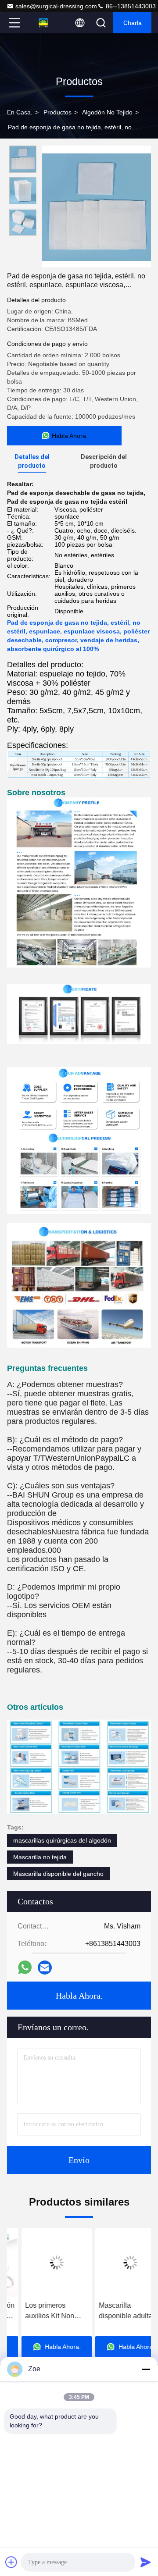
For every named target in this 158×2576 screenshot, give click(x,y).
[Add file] (11, 2562)
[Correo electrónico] (45, 1968)
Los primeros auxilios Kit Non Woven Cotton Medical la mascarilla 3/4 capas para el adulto (42, 2311)
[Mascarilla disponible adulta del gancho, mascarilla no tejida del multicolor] (116, 2263)
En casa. (20, 112)
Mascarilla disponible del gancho (58, 1874)
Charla (133, 23)
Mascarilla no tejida (40, 1857)
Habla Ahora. (79, 1996)
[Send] (146, 2562)
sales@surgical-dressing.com (56, 6)
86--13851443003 (130, 6)
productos (57, 112)
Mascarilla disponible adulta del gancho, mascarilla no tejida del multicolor (115, 2311)
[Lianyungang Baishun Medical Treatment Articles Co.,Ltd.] (43, 23)
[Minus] (146, 2369)
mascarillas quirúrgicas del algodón (62, 1840)
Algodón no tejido (107, 112)
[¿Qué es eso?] (25, 1967)
